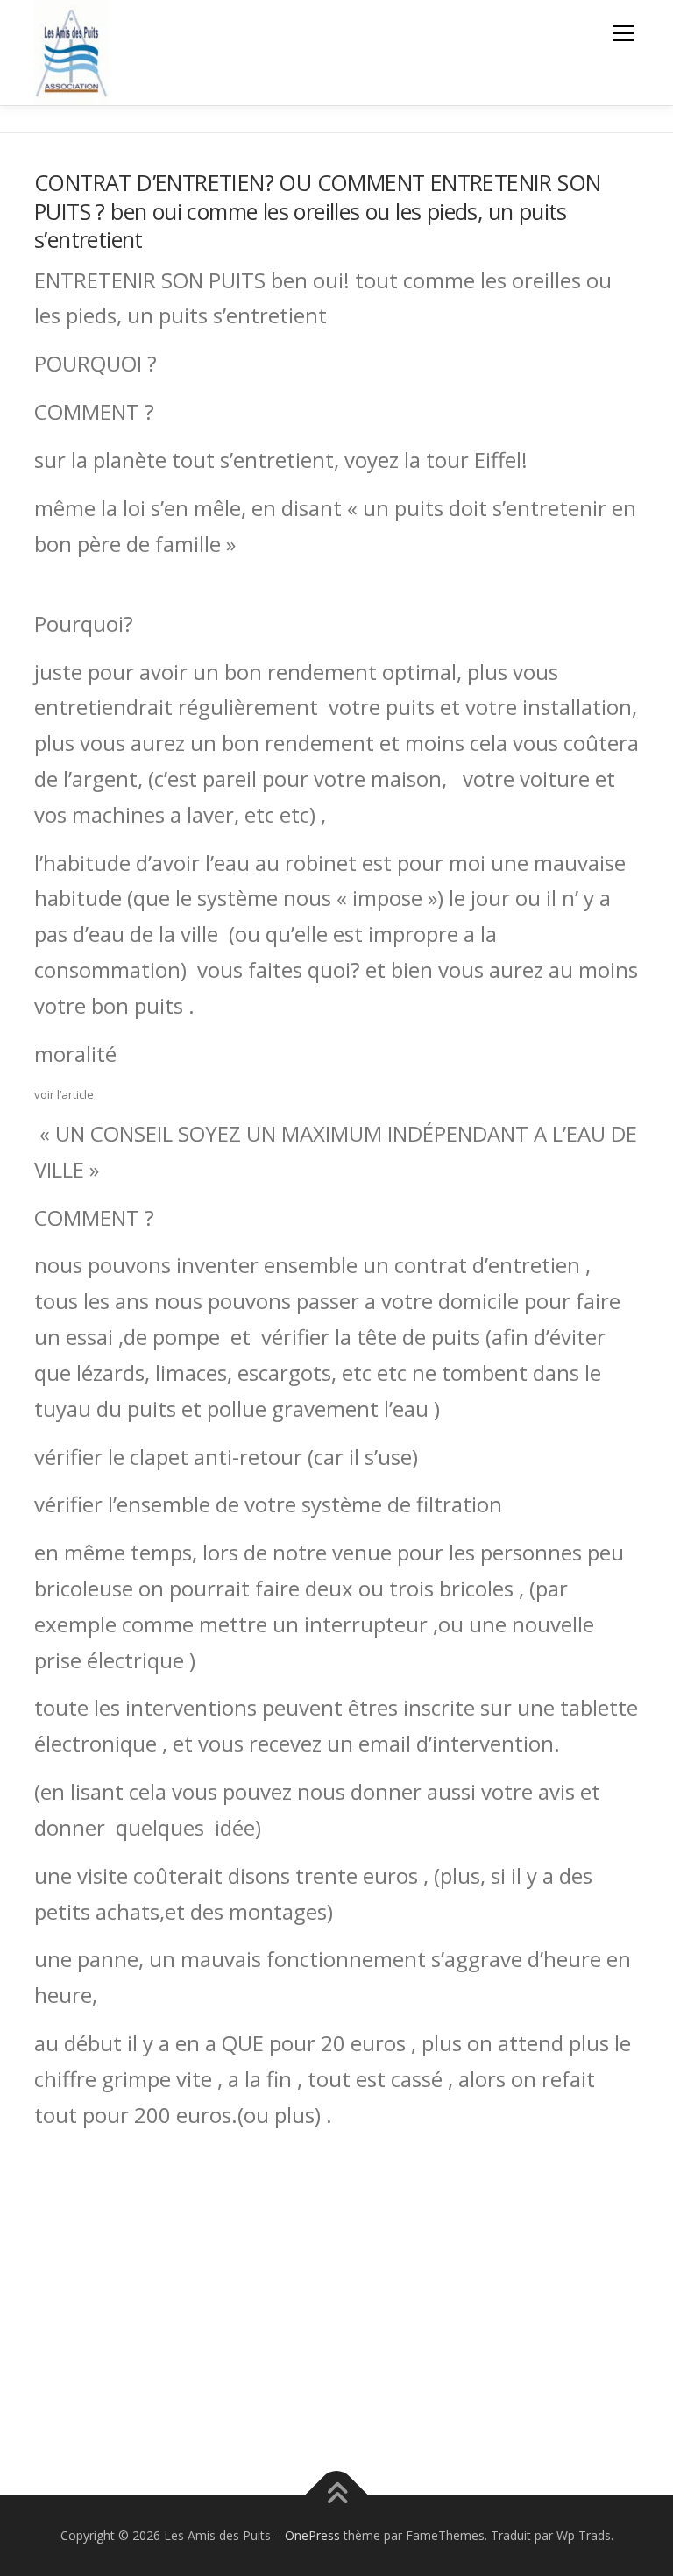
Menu (623, 32)
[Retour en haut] (337, 2494)
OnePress (312, 2535)
